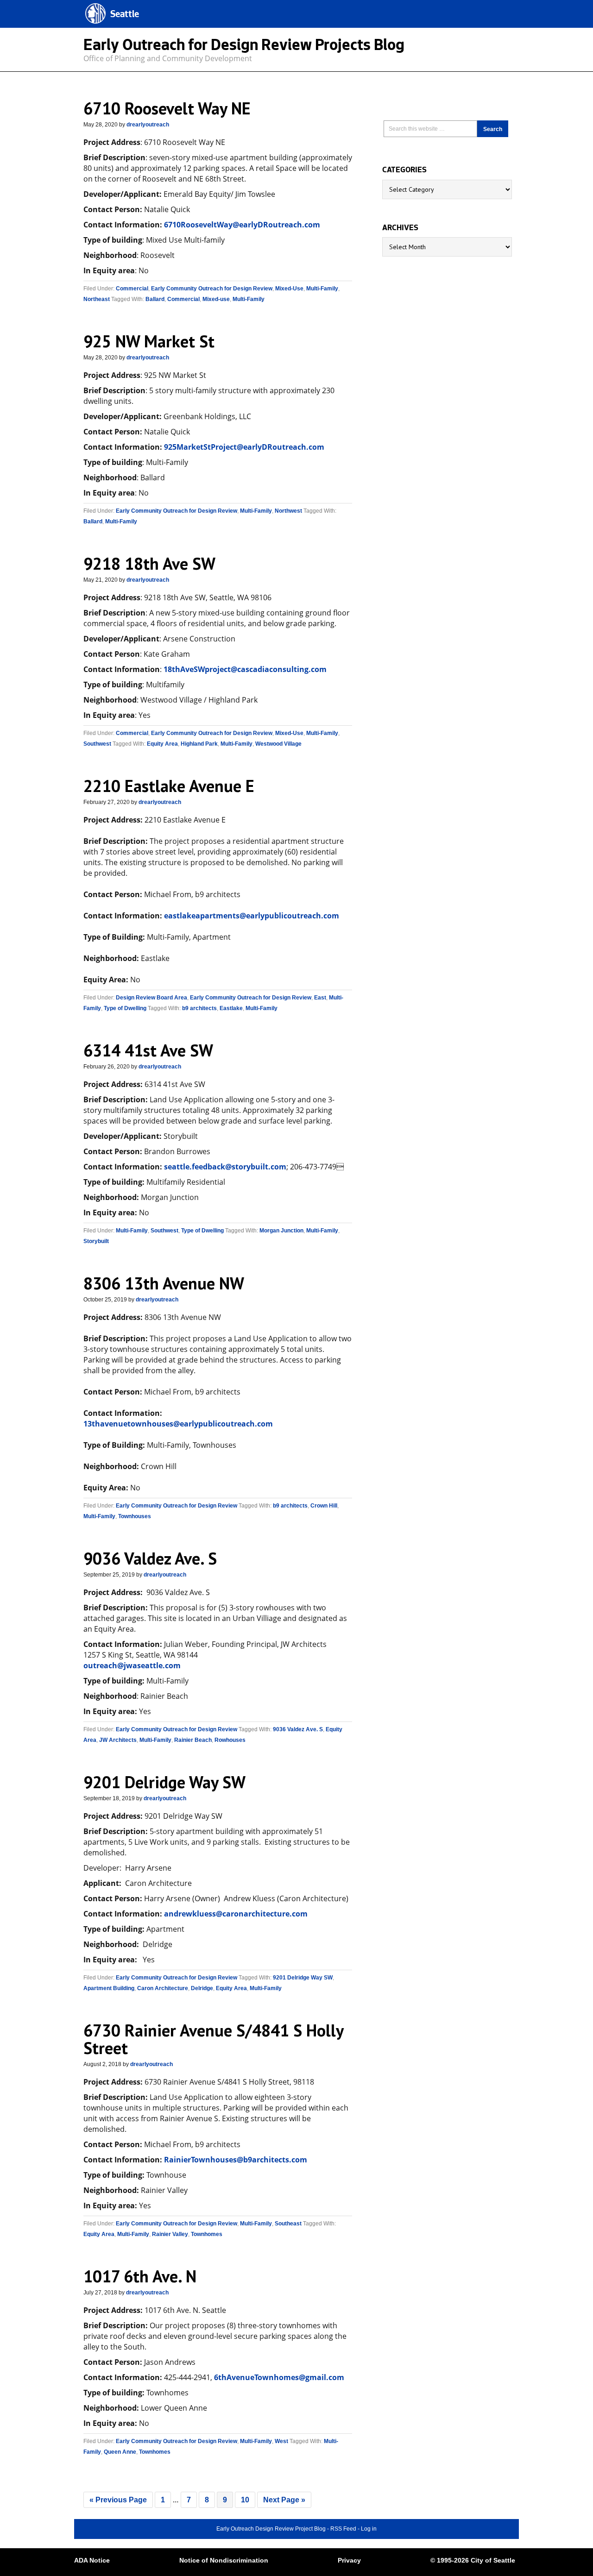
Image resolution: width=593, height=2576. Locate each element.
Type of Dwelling (125, 1008)
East (320, 998)
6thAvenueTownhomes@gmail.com (279, 2377)
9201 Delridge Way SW (164, 1782)
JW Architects (118, 1740)
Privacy (349, 2560)
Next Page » (284, 2500)
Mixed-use (216, 299)
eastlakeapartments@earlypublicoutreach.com (252, 916)
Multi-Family (322, 289)
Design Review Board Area (151, 998)
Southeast (288, 2224)
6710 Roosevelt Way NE (167, 108)
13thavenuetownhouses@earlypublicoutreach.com (178, 1424)
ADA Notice (92, 2560)
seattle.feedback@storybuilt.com (225, 1167)
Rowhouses (230, 1740)
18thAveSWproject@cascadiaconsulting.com (245, 669)
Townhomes (207, 2234)
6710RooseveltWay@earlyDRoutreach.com (242, 225)
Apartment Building (109, 1988)
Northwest (288, 511)
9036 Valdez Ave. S (150, 1558)
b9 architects (199, 1008)
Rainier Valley (170, 2234)
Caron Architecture (163, 1988)
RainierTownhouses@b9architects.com (236, 2160)
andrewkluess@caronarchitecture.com (236, 1914)
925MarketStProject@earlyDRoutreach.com (244, 447)
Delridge (202, 1988)
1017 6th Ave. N (140, 2276)
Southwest (97, 744)
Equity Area (162, 744)
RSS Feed (343, 2529)
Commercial (132, 289)
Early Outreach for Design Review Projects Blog (244, 47)
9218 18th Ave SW (149, 563)
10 (245, 2500)
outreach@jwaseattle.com (132, 1665)
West (281, 2441)
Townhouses (135, 1516)
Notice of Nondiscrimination (224, 2560)
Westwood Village (278, 744)
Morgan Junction (281, 1231)
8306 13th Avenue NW (164, 1283)
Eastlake (231, 1008)
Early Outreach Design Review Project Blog (271, 2529)
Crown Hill (324, 1506)
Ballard (155, 299)
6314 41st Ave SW (148, 1050)
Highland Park (199, 744)
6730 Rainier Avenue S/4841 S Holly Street (213, 2039)
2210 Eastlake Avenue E (169, 786)
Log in (369, 2529)
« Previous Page (118, 2500)
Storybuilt (96, 1241)
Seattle (125, 15)
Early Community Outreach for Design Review (212, 289)
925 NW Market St (149, 341)
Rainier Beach (193, 1740)
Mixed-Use (289, 289)
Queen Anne (120, 2452)
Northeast (97, 299)
